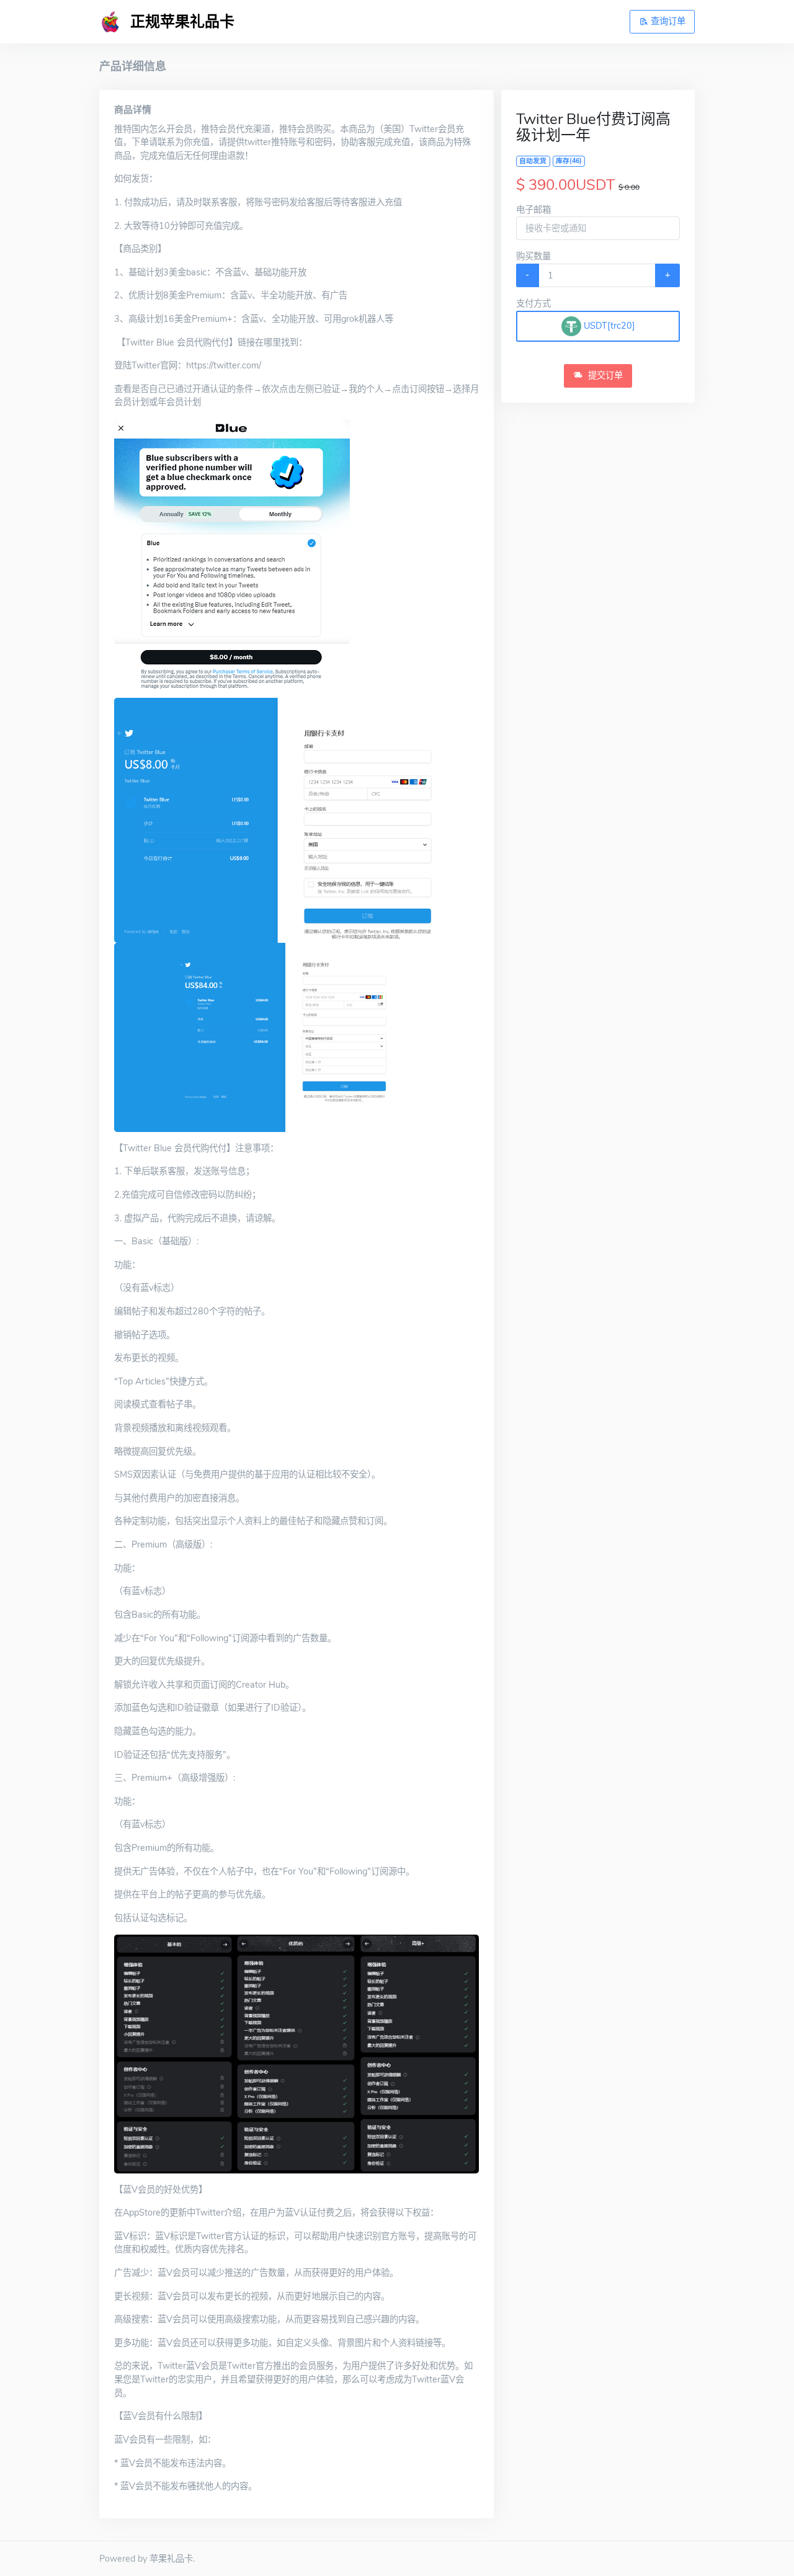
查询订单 (667, 21)
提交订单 (604, 375)
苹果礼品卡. (172, 2559)
